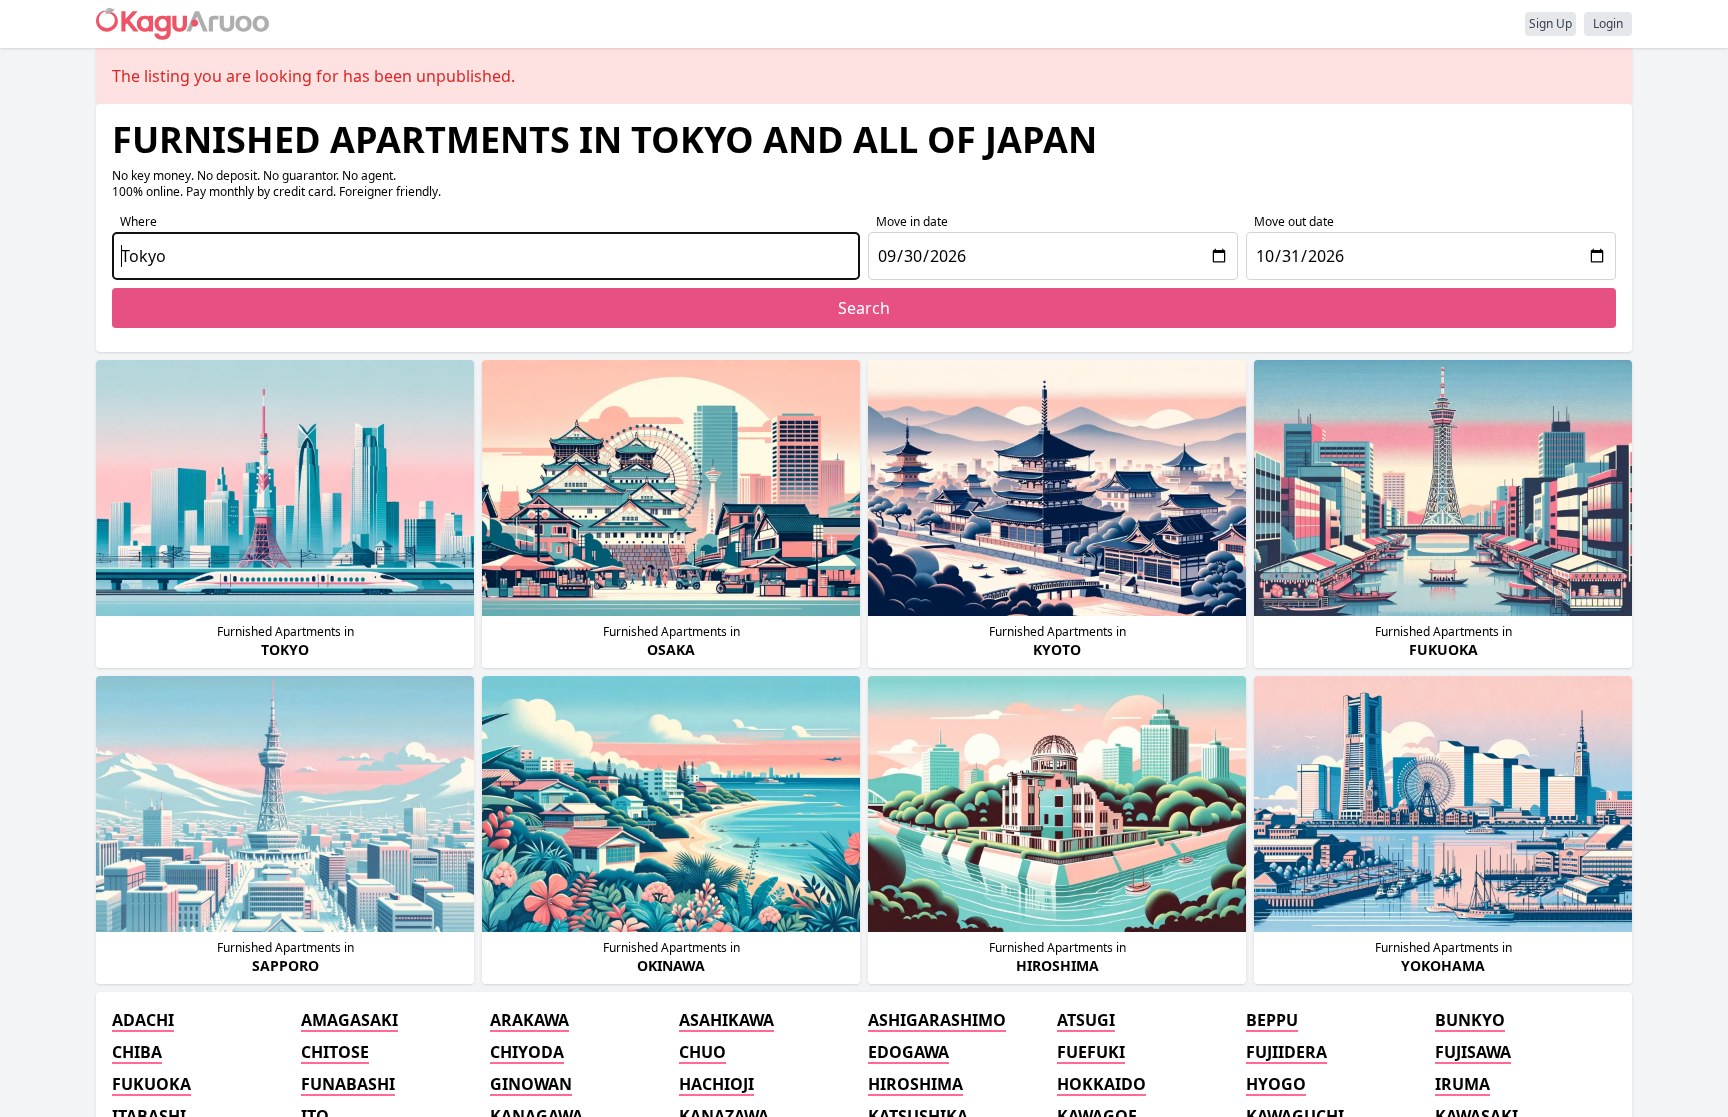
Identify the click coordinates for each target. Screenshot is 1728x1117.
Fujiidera (1286, 1052)
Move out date (1294, 221)
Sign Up (1550, 23)
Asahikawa (726, 1020)
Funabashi (348, 1084)
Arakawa (529, 1020)
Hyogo (1276, 1084)
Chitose (335, 1052)
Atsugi (1086, 1020)
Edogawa (908, 1052)
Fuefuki (1091, 1052)
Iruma (1462, 1084)
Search (864, 308)
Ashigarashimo (937, 1020)
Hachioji (716, 1084)
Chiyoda (527, 1052)
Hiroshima (915, 1084)
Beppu (1272, 1020)
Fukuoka (151, 1084)
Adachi (143, 1020)
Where (138, 221)
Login (1608, 23)
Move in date (912, 221)
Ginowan (531, 1084)
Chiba (137, 1052)
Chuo (702, 1052)
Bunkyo (1470, 1020)
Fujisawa (1473, 1052)
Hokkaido (1101, 1084)
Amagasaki (349, 1020)
